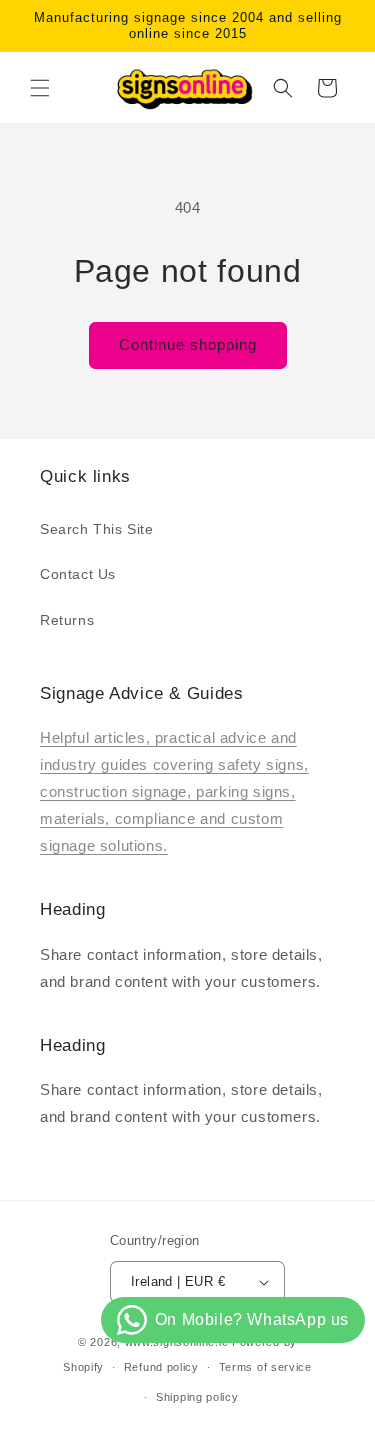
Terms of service (265, 1367)
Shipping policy (197, 1397)
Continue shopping (188, 344)
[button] (40, 88)
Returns (67, 620)
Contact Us (78, 574)
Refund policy (161, 1367)
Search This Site (97, 529)
